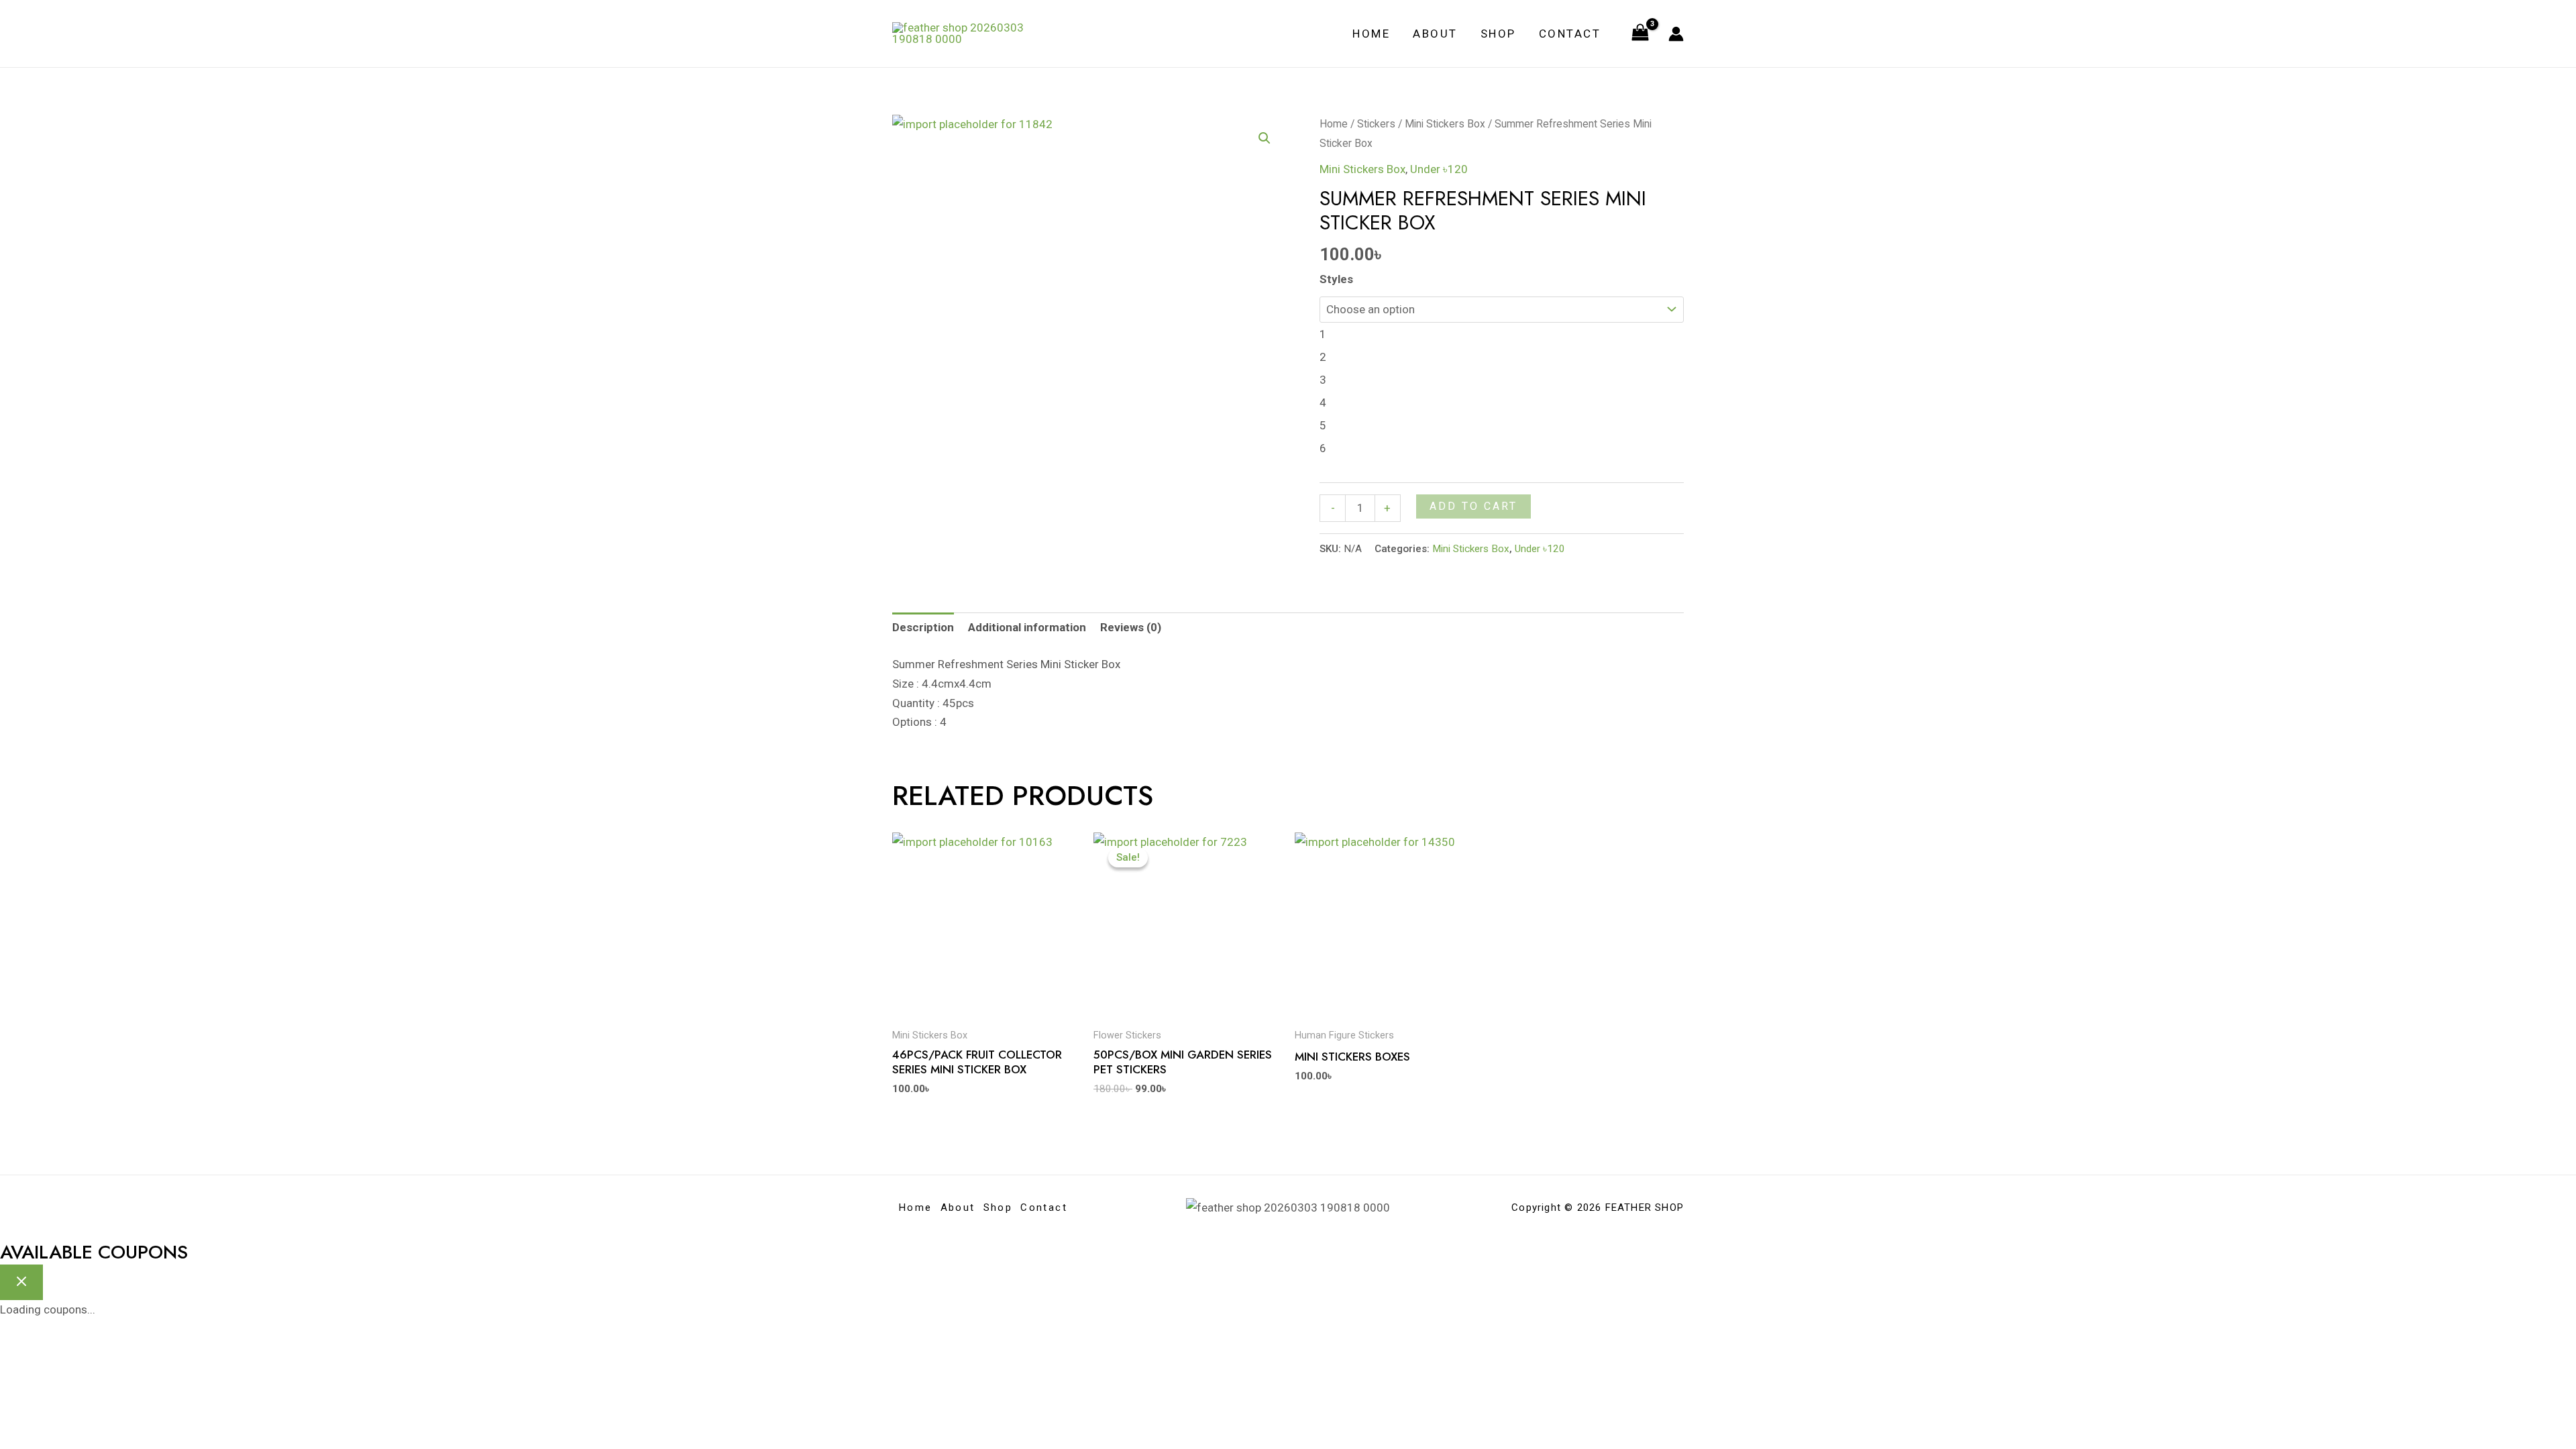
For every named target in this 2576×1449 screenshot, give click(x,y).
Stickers (1376, 124)
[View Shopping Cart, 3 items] (1640, 34)
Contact (1570, 34)
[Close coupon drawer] (21, 1282)
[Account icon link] (1676, 34)
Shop (1498, 34)
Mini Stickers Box (1445, 124)
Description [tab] (923, 627)
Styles (1336, 279)
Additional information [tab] (1027, 627)
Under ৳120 (1439, 169)
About (1435, 34)
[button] (1265, 138)
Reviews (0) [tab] (1131, 627)
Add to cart (1473, 506)
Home (1371, 34)
